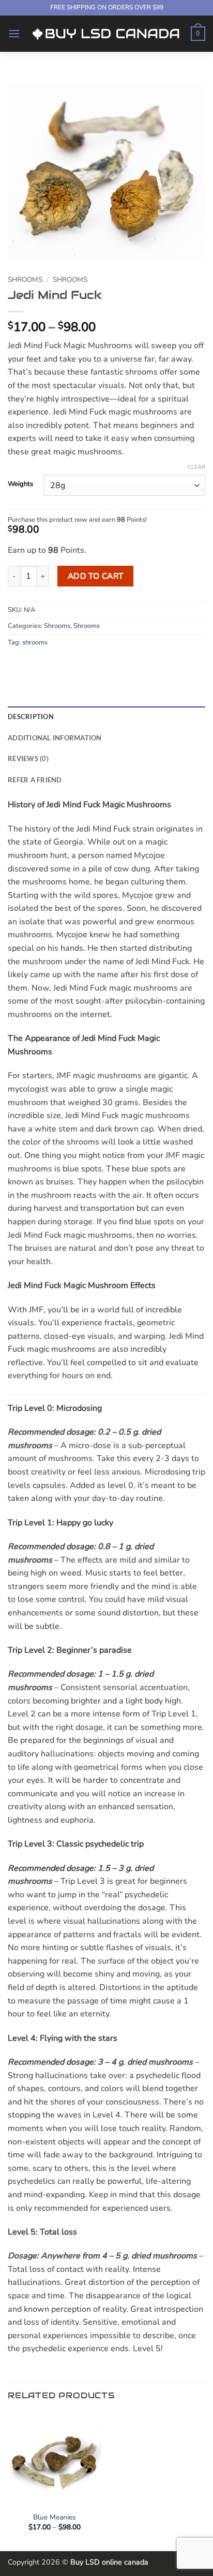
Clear (196, 467)
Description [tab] (31, 717)
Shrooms (25, 280)
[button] (14, 33)
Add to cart (96, 576)
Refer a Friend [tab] (35, 780)
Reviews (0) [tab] (28, 759)
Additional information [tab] (55, 738)
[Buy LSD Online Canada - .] (105, 33)
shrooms (35, 642)
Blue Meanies (55, 2517)
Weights (20, 484)
